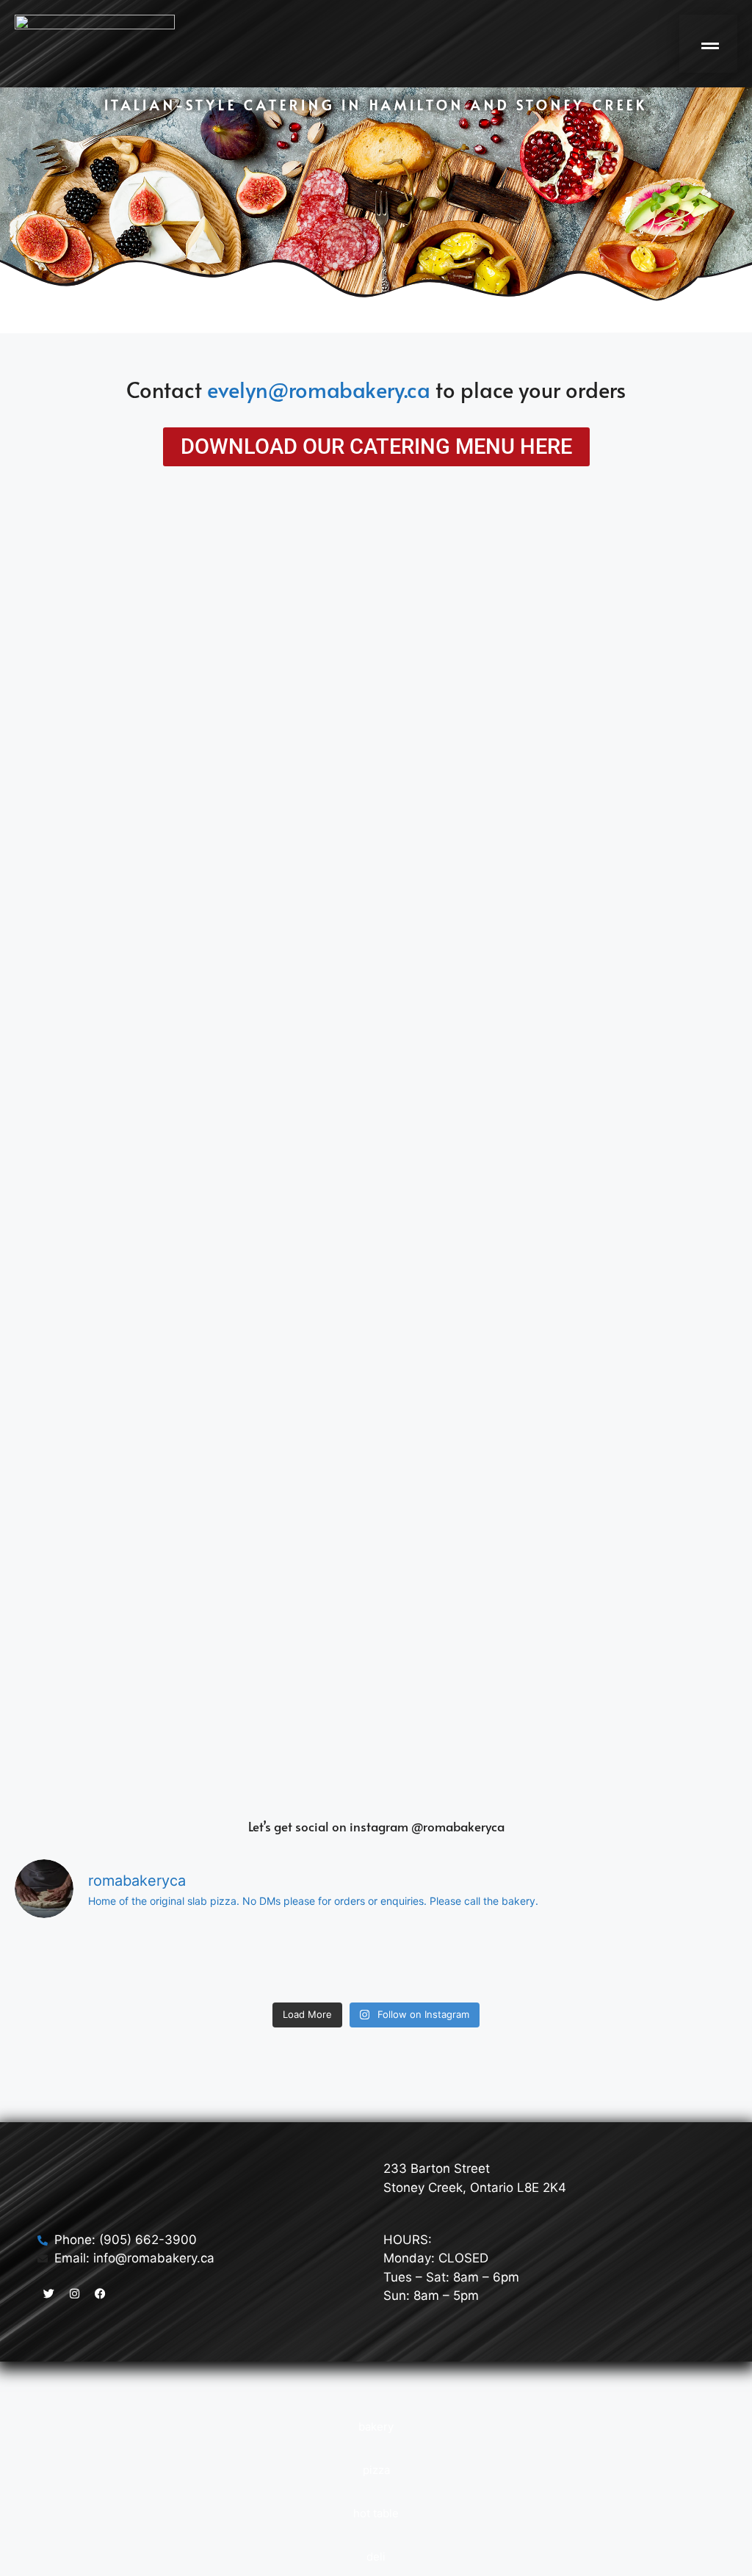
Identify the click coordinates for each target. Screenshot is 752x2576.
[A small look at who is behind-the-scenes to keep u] (272, 1963)
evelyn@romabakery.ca (319, 389)
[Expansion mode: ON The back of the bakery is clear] (689, 1963)
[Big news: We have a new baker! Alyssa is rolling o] (585, 1963)
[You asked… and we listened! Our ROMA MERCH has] (376, 1963)
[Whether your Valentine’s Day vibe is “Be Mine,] (480, 1963)
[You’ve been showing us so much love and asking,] (63, 1963)
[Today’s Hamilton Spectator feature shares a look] (167, 1963)
